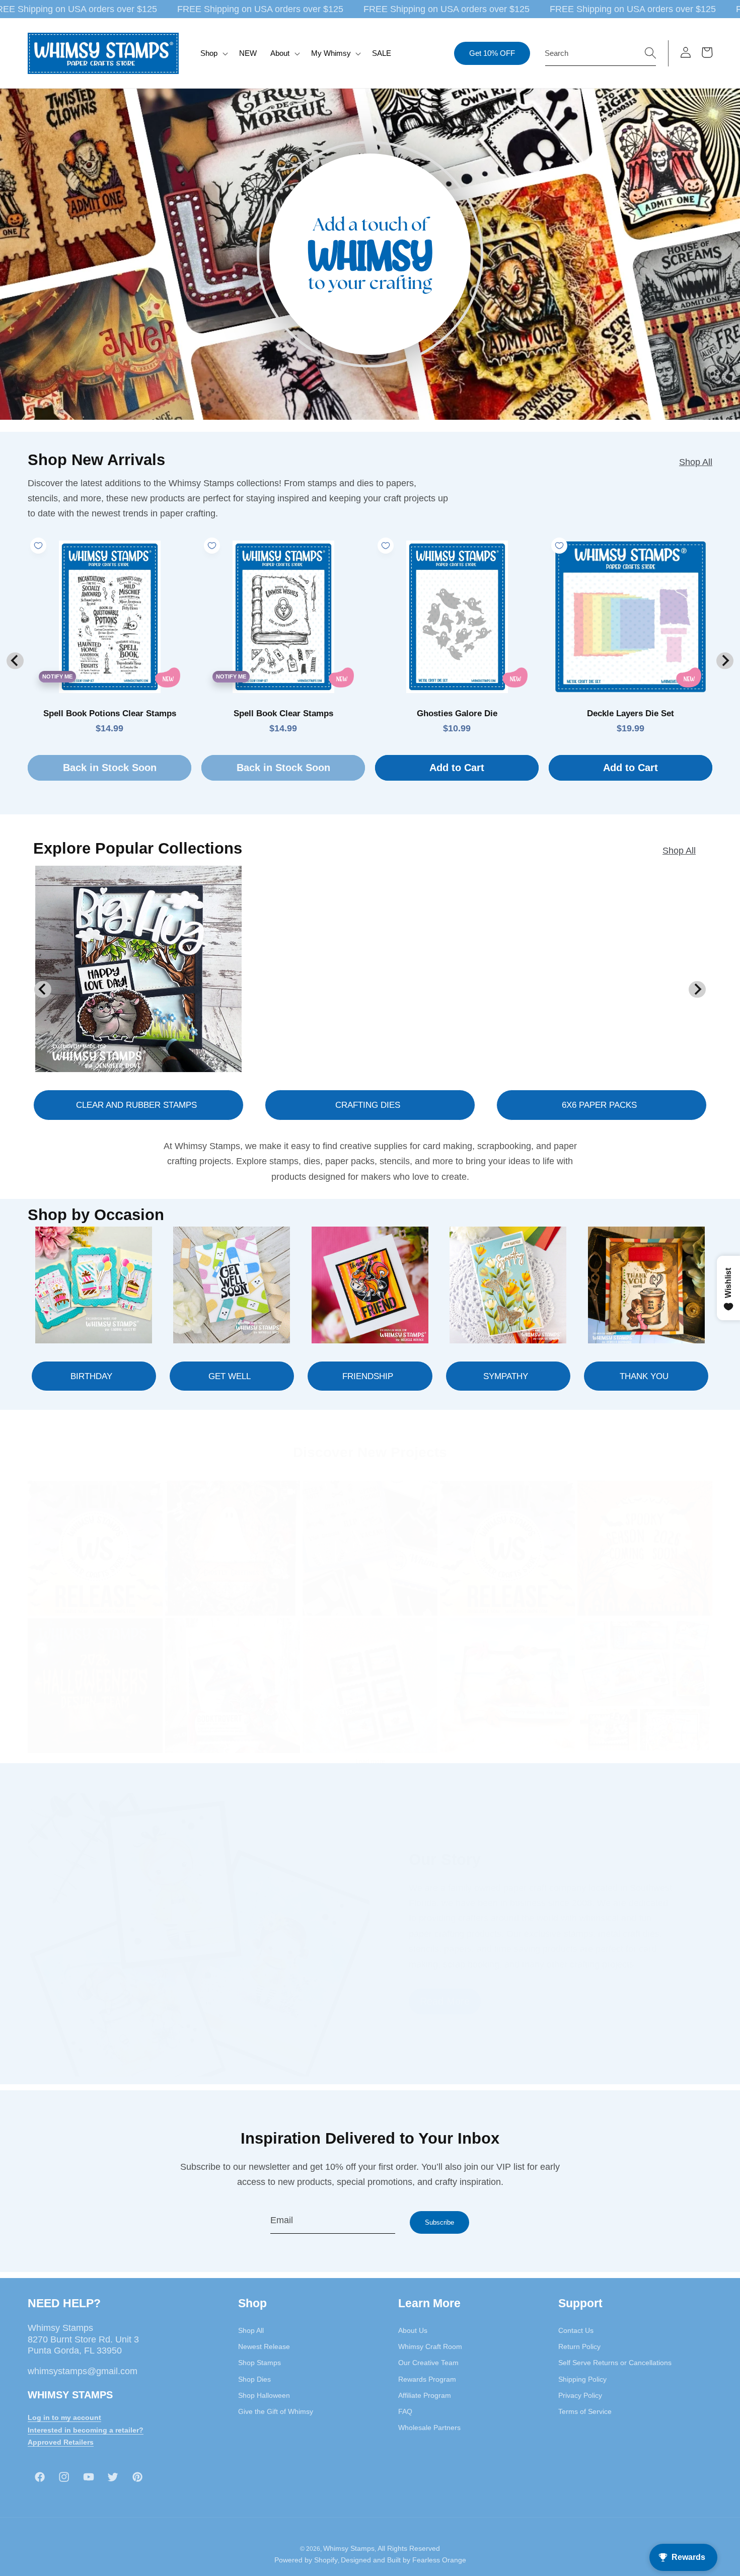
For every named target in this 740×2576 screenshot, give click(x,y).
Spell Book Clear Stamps (283, 713)
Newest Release (264, 2346)
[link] (95, 1548)
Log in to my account (64, 2417)
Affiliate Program (425, 2395)
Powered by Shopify (306, 2560)
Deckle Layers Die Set (631, 713)
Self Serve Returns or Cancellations (615, 2363)
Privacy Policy (580, 2395)
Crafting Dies (368, 1105)
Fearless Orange (439, 2560)
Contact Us (576, 2330)
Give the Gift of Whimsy (276, 2411)
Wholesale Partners (429, 2428)
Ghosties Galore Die (457, 713)
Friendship (368, 1376)
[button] (213, 53)
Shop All (696, 462)
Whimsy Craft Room (430, 2346)
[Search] (650, 53)
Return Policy (579, 2346)
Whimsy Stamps (349, 2548)
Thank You (644, 1376)
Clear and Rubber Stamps (136, 1105)
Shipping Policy (582, 2379)
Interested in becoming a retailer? (86, 2430)
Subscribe (439, 2222)
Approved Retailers (61, 2442)
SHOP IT (233, 1685)
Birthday (91, 1376)
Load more (370, 1762)
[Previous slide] (15, 661)
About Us (413, 2330)
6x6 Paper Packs (599, 1105)
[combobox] (601, 53)
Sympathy (506, 1376)
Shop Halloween (264, 2395)
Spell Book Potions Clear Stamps (110, 713)
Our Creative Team (428, 2363)
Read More (445, 2001)
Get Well (230, 1376)
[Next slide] (725, 661)
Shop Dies (254, 2379)
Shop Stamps (260, 2363)
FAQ (405, 2411)
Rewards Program (427, 2379)
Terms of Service (585, 2411)
